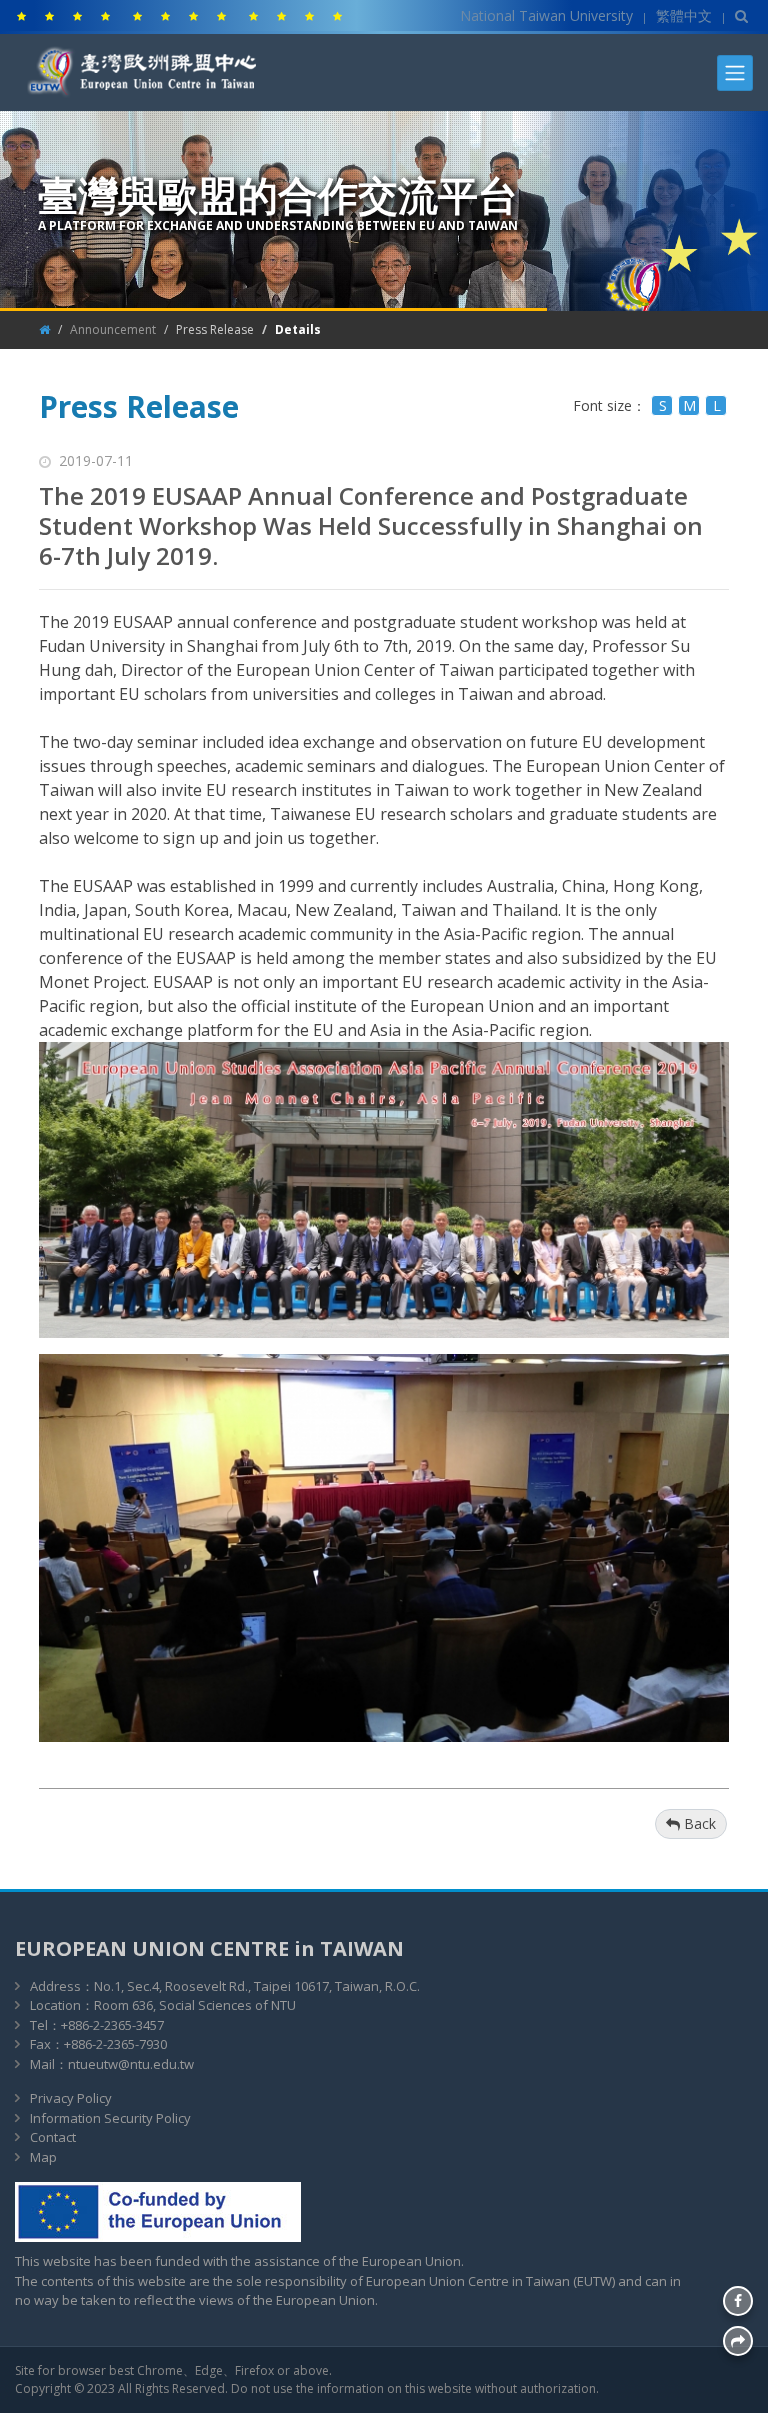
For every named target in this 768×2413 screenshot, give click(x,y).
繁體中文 (684, 15)
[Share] (738, 2341)
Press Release (215, 329)
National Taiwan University (546, 15)
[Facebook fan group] (738, 2301)
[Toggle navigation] (735, 73)
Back (698, 1823)
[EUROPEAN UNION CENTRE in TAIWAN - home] (146, 93)
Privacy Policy (71, 2098)
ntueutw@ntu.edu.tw (131, 2064)
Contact (53, 2137)
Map (43, 2157)
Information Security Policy (110, 2118)
